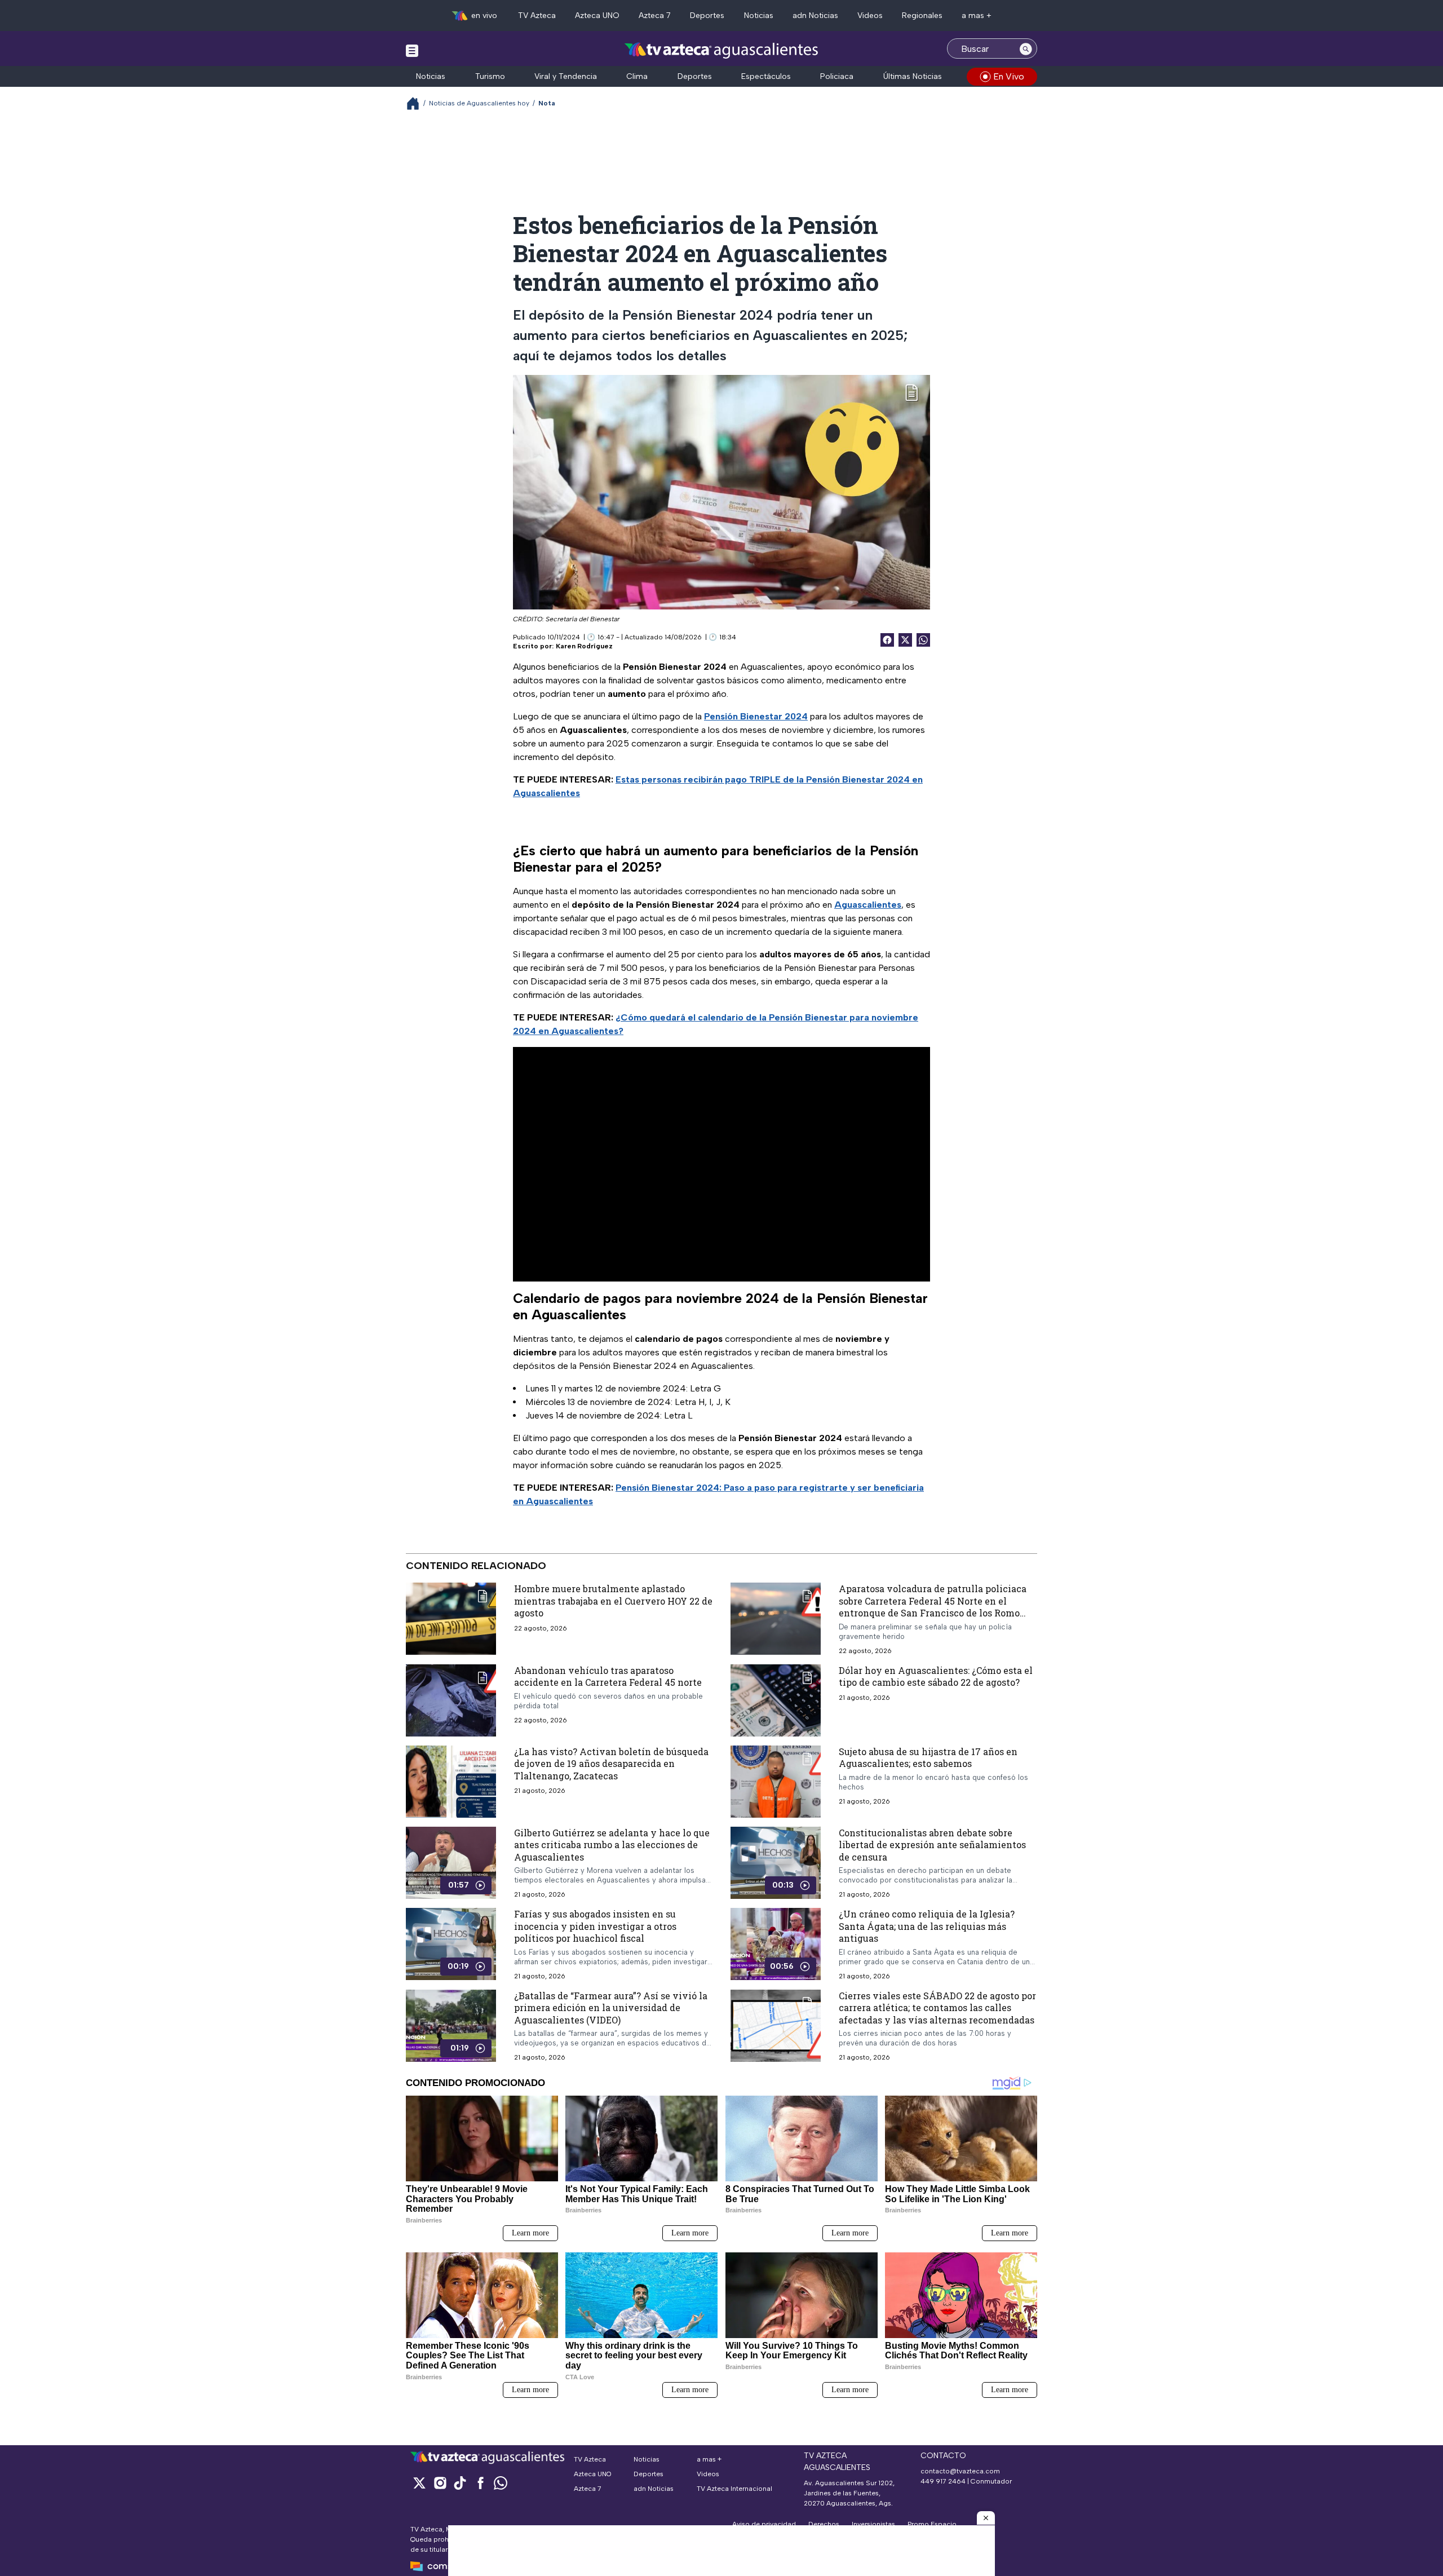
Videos (870, 16)
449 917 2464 (943, 2481)
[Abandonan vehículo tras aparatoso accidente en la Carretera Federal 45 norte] (451, 1700)
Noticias (759, 16)
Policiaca (837, 76)
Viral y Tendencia (566, 76)
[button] (986, 2518)
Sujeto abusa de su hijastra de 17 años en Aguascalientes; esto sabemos (928, 1757)
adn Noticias (815, 16)
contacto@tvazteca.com (960, 2471)
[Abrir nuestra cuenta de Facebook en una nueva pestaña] (480, 2483)
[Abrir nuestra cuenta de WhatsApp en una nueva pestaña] (501, 2483)
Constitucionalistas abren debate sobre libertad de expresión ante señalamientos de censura (932, 1844)
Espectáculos (766, 76)
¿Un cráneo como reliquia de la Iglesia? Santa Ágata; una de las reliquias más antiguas (927, 1926)
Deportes (707, 16)
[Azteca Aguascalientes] (721, 50)
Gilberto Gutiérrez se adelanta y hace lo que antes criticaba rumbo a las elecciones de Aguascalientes (612, 1844)
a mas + (977, 16)
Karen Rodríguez (584, 646)
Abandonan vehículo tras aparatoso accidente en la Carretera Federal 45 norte (608, 1676)
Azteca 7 (655, 16)
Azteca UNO (597, 16)
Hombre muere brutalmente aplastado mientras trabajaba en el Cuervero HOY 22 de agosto (613, 1601)
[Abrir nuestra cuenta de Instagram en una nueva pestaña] (440, 2483)
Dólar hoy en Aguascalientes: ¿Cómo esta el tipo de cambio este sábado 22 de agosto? (936, 1676)
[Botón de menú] (412, 50)
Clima (637, 76)
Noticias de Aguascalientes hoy (479, 103)
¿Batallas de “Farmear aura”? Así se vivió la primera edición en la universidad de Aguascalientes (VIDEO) (611, 2007)
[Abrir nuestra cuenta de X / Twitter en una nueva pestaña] (419, 2483)
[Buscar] (1026, 48)
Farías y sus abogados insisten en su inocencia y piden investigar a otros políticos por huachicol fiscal (595, 1926)
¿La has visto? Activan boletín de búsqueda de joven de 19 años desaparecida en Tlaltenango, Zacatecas (611, 1763)
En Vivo (1009, 76)
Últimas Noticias (913, 76)
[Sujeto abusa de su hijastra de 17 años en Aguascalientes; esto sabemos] (776, 1781)
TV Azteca (537, 16)
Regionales (922, 16)
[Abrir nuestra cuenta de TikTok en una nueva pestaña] (460, 2483)
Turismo (490, 76)
